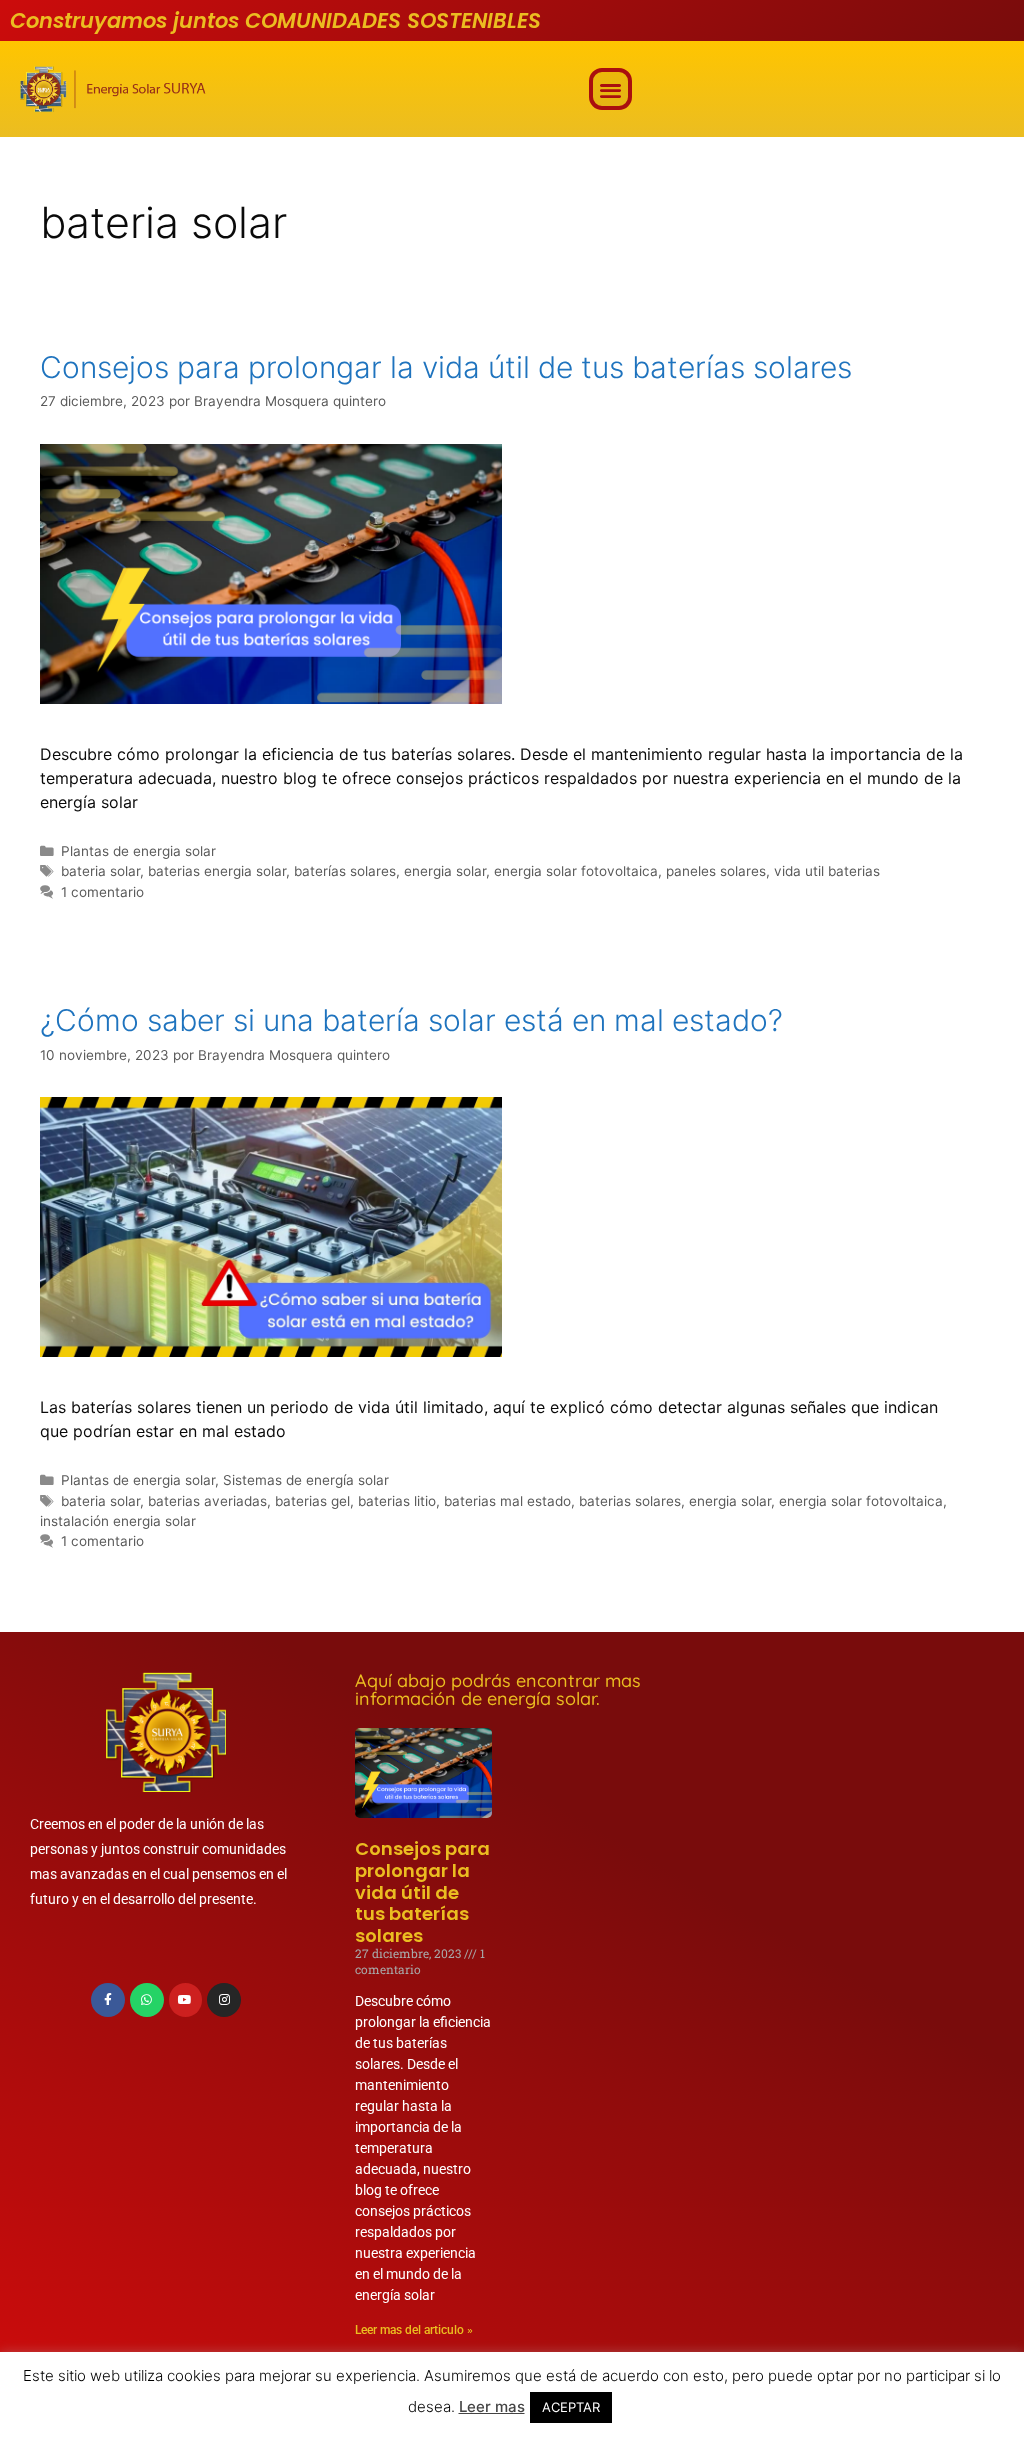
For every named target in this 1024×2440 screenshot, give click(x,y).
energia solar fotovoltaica (576, 871)
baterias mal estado (507, 1501)
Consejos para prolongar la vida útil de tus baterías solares (446, 367)
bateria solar (100, 871)
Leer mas (492, 2406)
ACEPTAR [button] (571, 2407)
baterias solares (630, 1501)
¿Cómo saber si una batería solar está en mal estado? (411, 1020)
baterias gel (312, 1501)
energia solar (445, 871)
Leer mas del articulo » (414, 2330)
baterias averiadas (207, 1501)
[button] (610, 89)
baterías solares (345, 871)
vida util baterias (827, 871)
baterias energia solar (217, 871)
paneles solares (716, 871)
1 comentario (102, 892)
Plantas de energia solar (138, 851)
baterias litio (397, 1501)
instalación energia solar (118, 1521)
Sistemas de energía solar (306, 1480)
